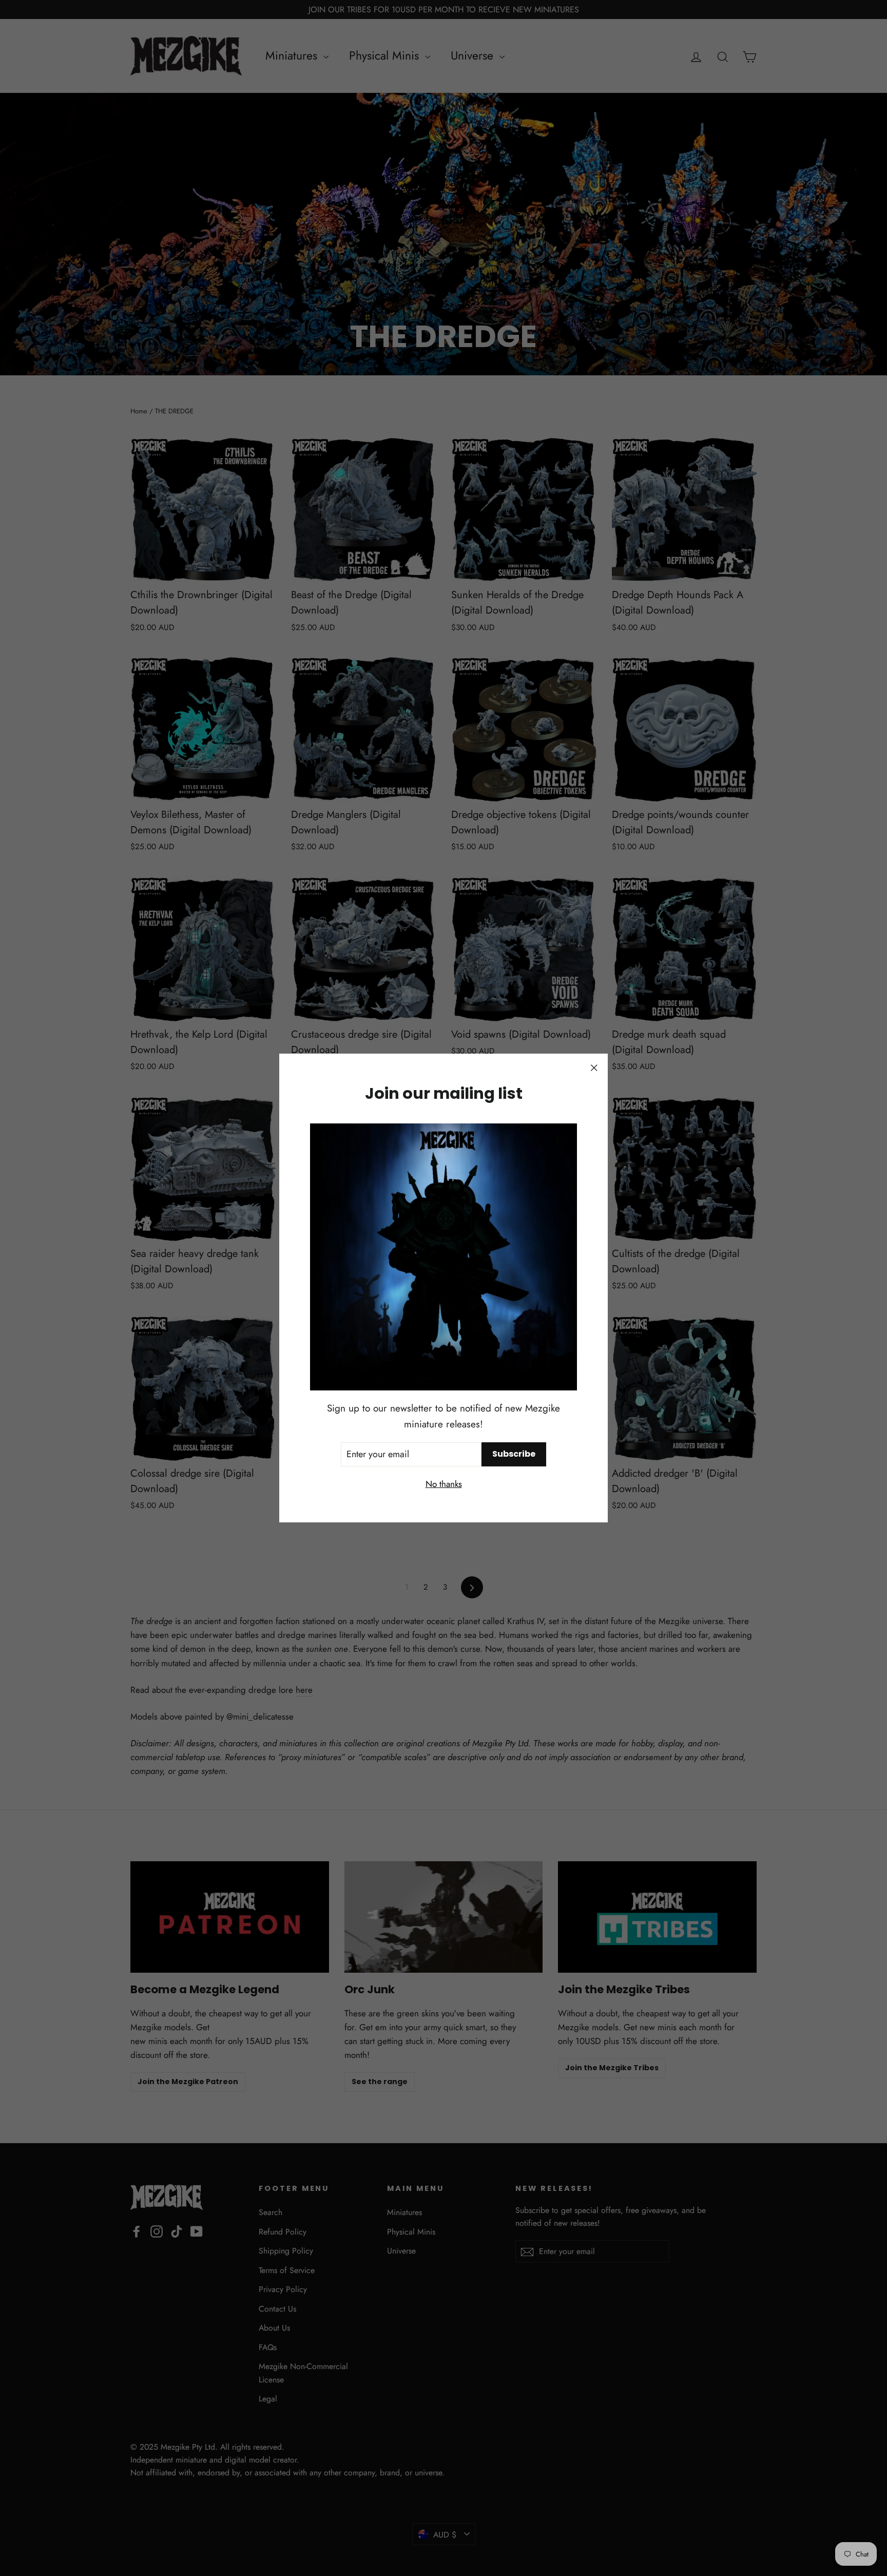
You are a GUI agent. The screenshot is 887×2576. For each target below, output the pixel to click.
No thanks (444, 1484)
